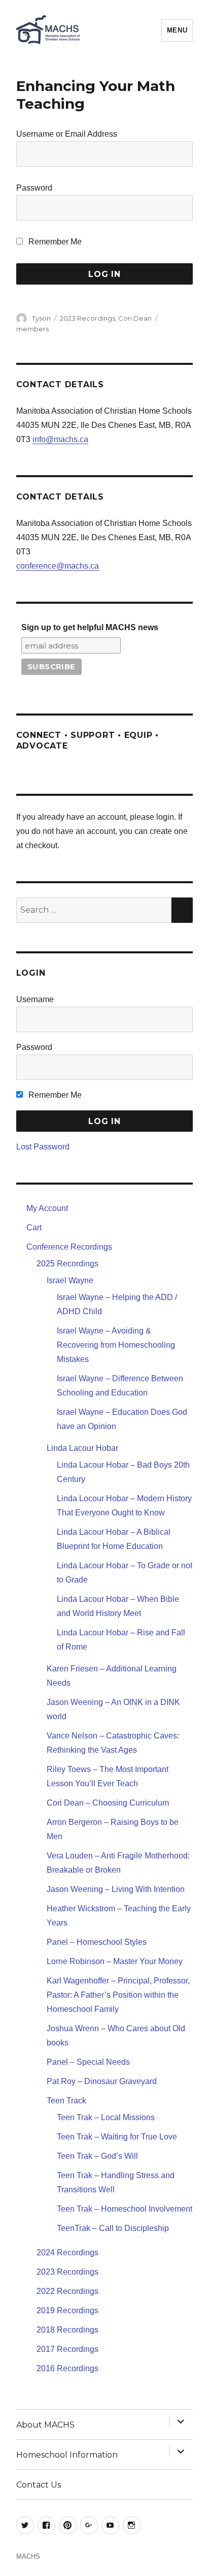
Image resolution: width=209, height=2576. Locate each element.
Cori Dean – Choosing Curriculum (108, 1803)
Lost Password (43, 1147)
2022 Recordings (67, 2291)
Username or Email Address (67, 134)
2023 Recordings (88, 318)
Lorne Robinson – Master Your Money (115, 1961)
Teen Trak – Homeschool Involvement (125, 2209)
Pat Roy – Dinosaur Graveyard (102, 2081)
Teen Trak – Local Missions (106, 2117)
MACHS (28, 2556)
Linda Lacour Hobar (82, 1448)
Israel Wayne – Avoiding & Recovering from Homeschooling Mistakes (116, 1345)
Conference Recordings (69, 1247)
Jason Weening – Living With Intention (116, 1889)
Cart (34, 1228)
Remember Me (54, 242)
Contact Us (39, 2485)
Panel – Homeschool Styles (97, 1942)
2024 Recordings (67, 2253)
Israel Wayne (70, 1280)
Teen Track (66, 2101)
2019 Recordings (67, 2310)
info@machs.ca (60, 439)
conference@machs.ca (58, 566)
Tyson (41, 318)
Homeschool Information (67, 2455)
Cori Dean (135, 318)
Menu (177, 30)
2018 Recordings (67, 2330)
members (32, 329)
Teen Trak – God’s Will (97, 2156)
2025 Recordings (67, 1264)
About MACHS (45, 2425)
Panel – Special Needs (88, 2062)
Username (35, 999)
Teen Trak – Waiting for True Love (117, 2137)
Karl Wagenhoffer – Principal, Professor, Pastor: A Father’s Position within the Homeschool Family (118, 1995)
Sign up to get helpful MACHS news (90, 627)
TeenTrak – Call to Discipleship (113, 2228)
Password (34, 188)
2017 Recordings (67, 2349)
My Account (47, 1208)
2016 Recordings (67, 2368)
